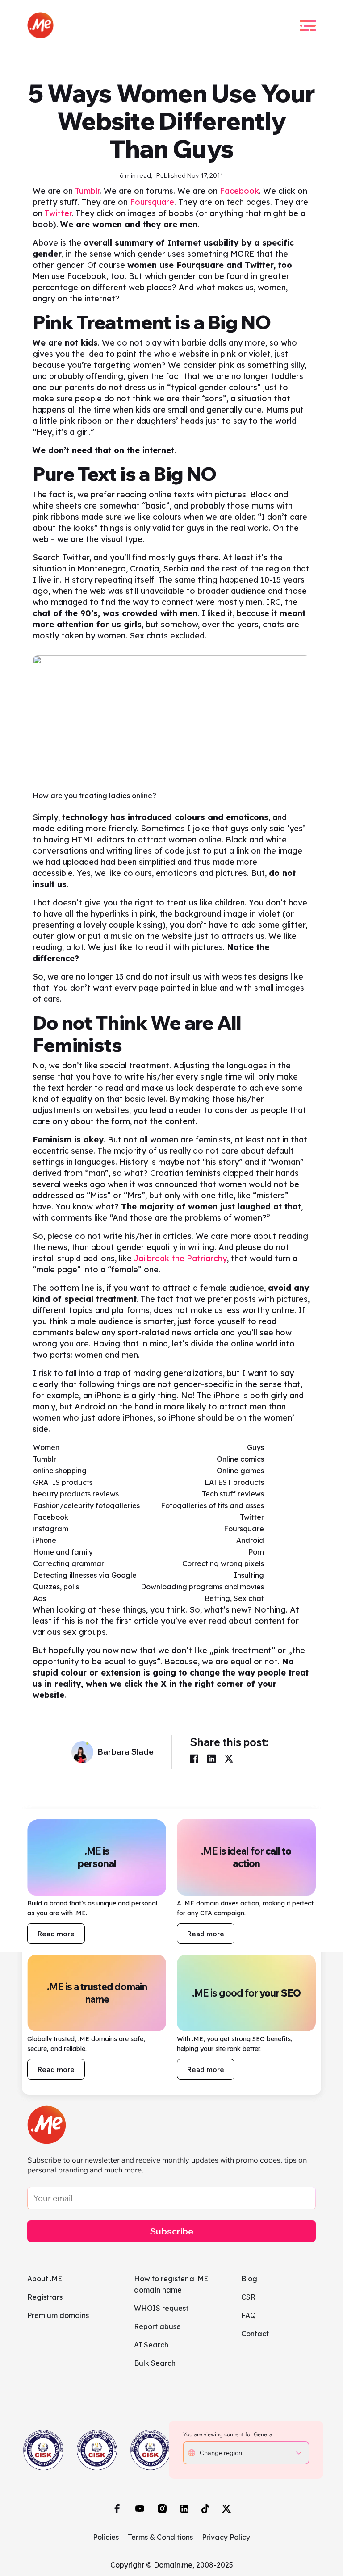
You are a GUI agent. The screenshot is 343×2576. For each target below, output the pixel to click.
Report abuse (157, 2326)
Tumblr (87, 191)
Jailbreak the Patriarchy (180, 1258)
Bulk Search (155, 2363)
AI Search (151, 2345)
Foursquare (152, 202)
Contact (255, 2334)
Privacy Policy (226, 2537)
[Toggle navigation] (308, 25)
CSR (248, 2297)
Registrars (45, 2297)
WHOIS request (161, 2308)
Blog (249, 2279)
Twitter (58, 213)
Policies (106, 2537)
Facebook (239, 191)
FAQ (249, 2315)
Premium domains (58, 2315)
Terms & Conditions (160, 2537)
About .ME (45, 2279)
